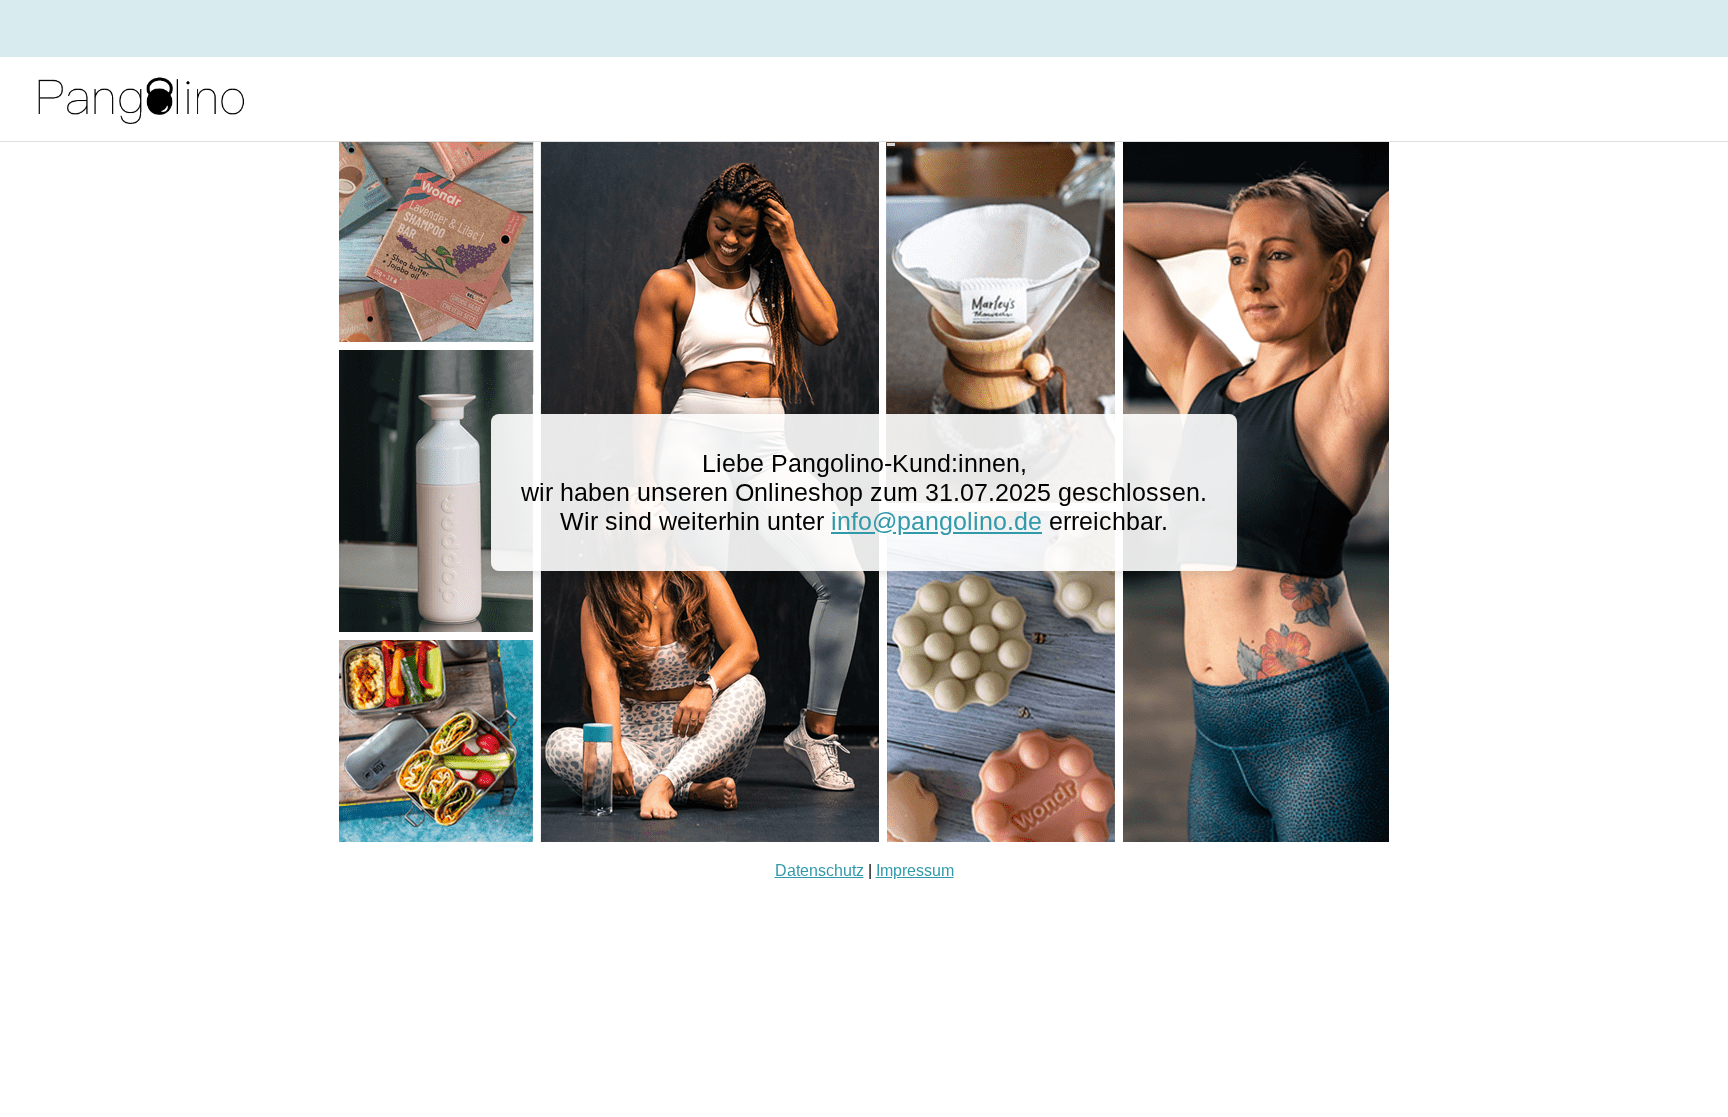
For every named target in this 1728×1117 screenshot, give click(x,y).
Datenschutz (819, 870)
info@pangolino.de (936, 521)
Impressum (915, 870)
